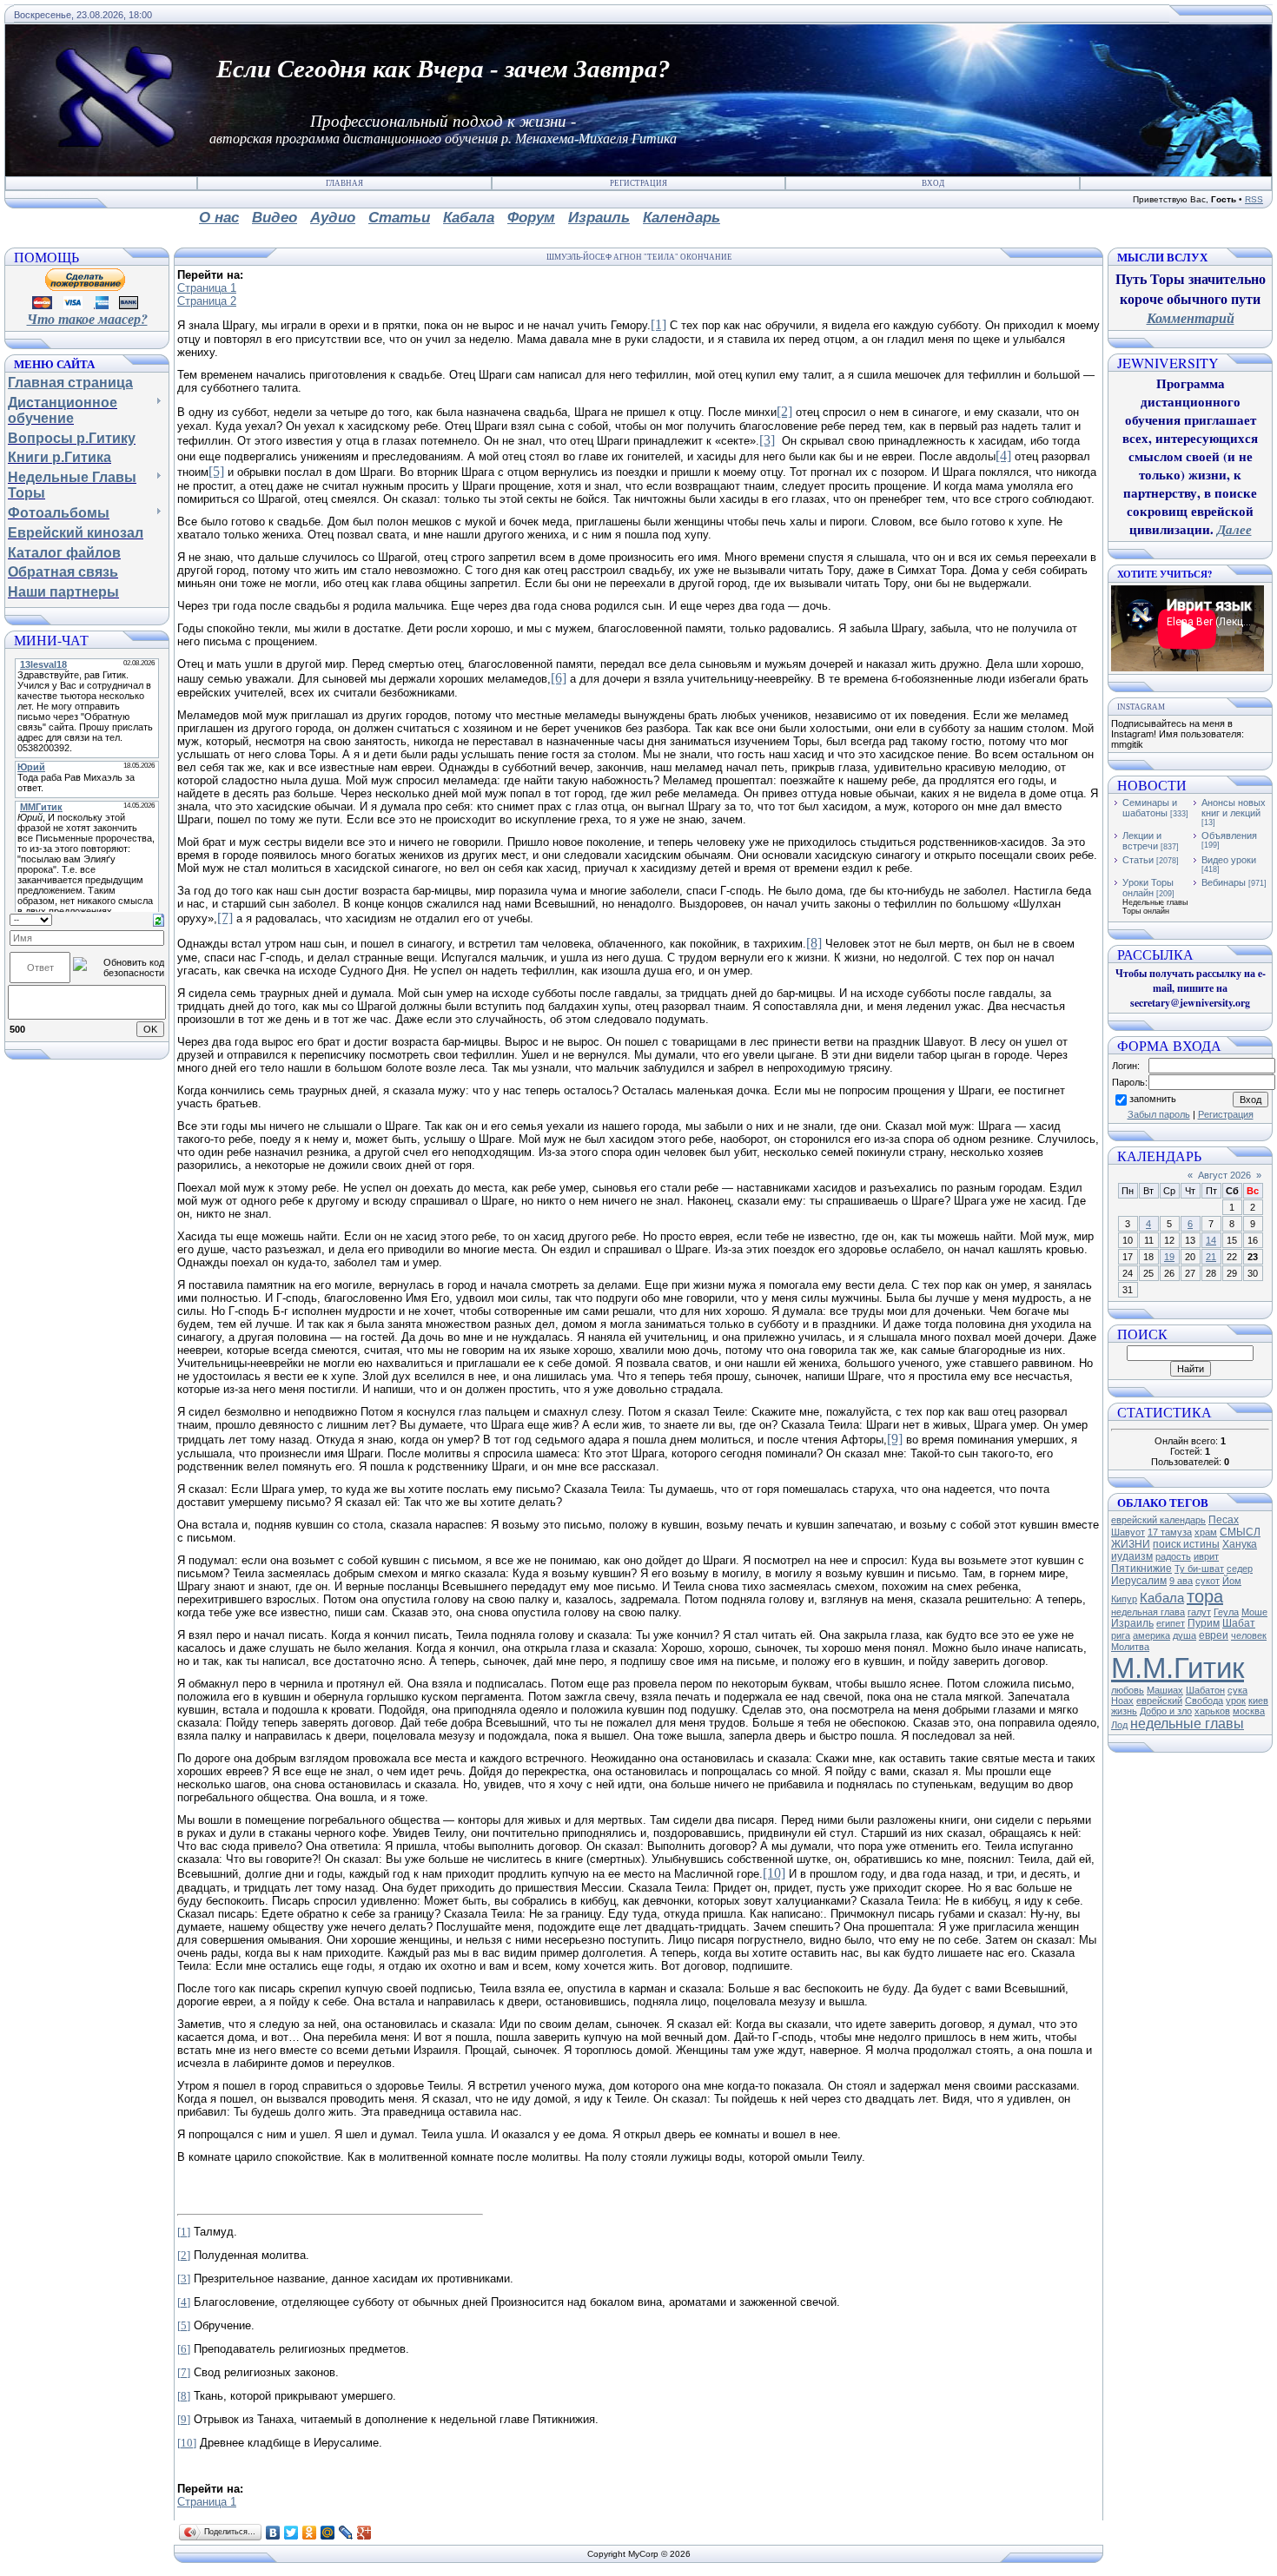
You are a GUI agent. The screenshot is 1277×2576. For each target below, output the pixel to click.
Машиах (1165, 1690)
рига (1121, 1635)
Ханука (1240, 1544)
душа (1184, 1635)
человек (1249, 1635)
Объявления (1229, 836)
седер (1240, 1569)
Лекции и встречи (1142, 841)
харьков (1212, 1711)
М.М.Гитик (1178, 1668)
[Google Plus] (364, 2533)
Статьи (1138, 860)
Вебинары (1224, 882)
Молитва (1130, 1647)
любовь (1128, 1690)
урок (1236, 1701)
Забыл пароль (1159, 1114)
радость (1173, 1556)
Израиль (1132, 1623)
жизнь (1124, 1711)
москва (1249, 1711)
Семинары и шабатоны (1150, 808)
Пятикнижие (1141, 1569)
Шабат (1239, 1623)
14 (1211, 1240)
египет (1171, 1623)
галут (1199, 1612)
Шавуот (1128, 1532)
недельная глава (1148, 1612)
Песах (1224, 1520)
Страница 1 (207, 288)
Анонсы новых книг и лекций (1234, 808)
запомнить (1153, 1099)
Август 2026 (1224, 1175)
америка (1151, 1635)
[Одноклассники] (310, 2533)
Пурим (1204, 1623)
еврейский (1159, 1701)
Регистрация (638, 183)
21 (1211, 1257)
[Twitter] (291, 2533)
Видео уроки (1229, 860)
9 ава (1181, 1581)
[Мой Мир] (328, 2533)
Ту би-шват (1199, 1569)
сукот (1208, 1581)
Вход (933, 183)
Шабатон (1205, 1690)
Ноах (1122, 1701)
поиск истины (1186, 1544)
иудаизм (1132, 1556)
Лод (1119, 1725)
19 (1169, 1257)
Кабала (1162, 1598)
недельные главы (1187, 1724)
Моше (1254, 1612)
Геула (1226, 1612)
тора (1205, 1596)
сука (1237, 1690)
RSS (1254, 199)
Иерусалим (1139, 1581)
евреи (1214, 1635)
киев (1258, 1701)
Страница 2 (207, 301)
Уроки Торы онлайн (1148, 888)
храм (1206, 1532)
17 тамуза (1170, 1532)
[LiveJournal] (346, 2533)
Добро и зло (1166, 1711)
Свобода (1204, 1701)
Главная (344, 183)
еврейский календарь (1158, 1520)
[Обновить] (159, 919)
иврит (1206, 1556)
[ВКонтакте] (273, 2533)
